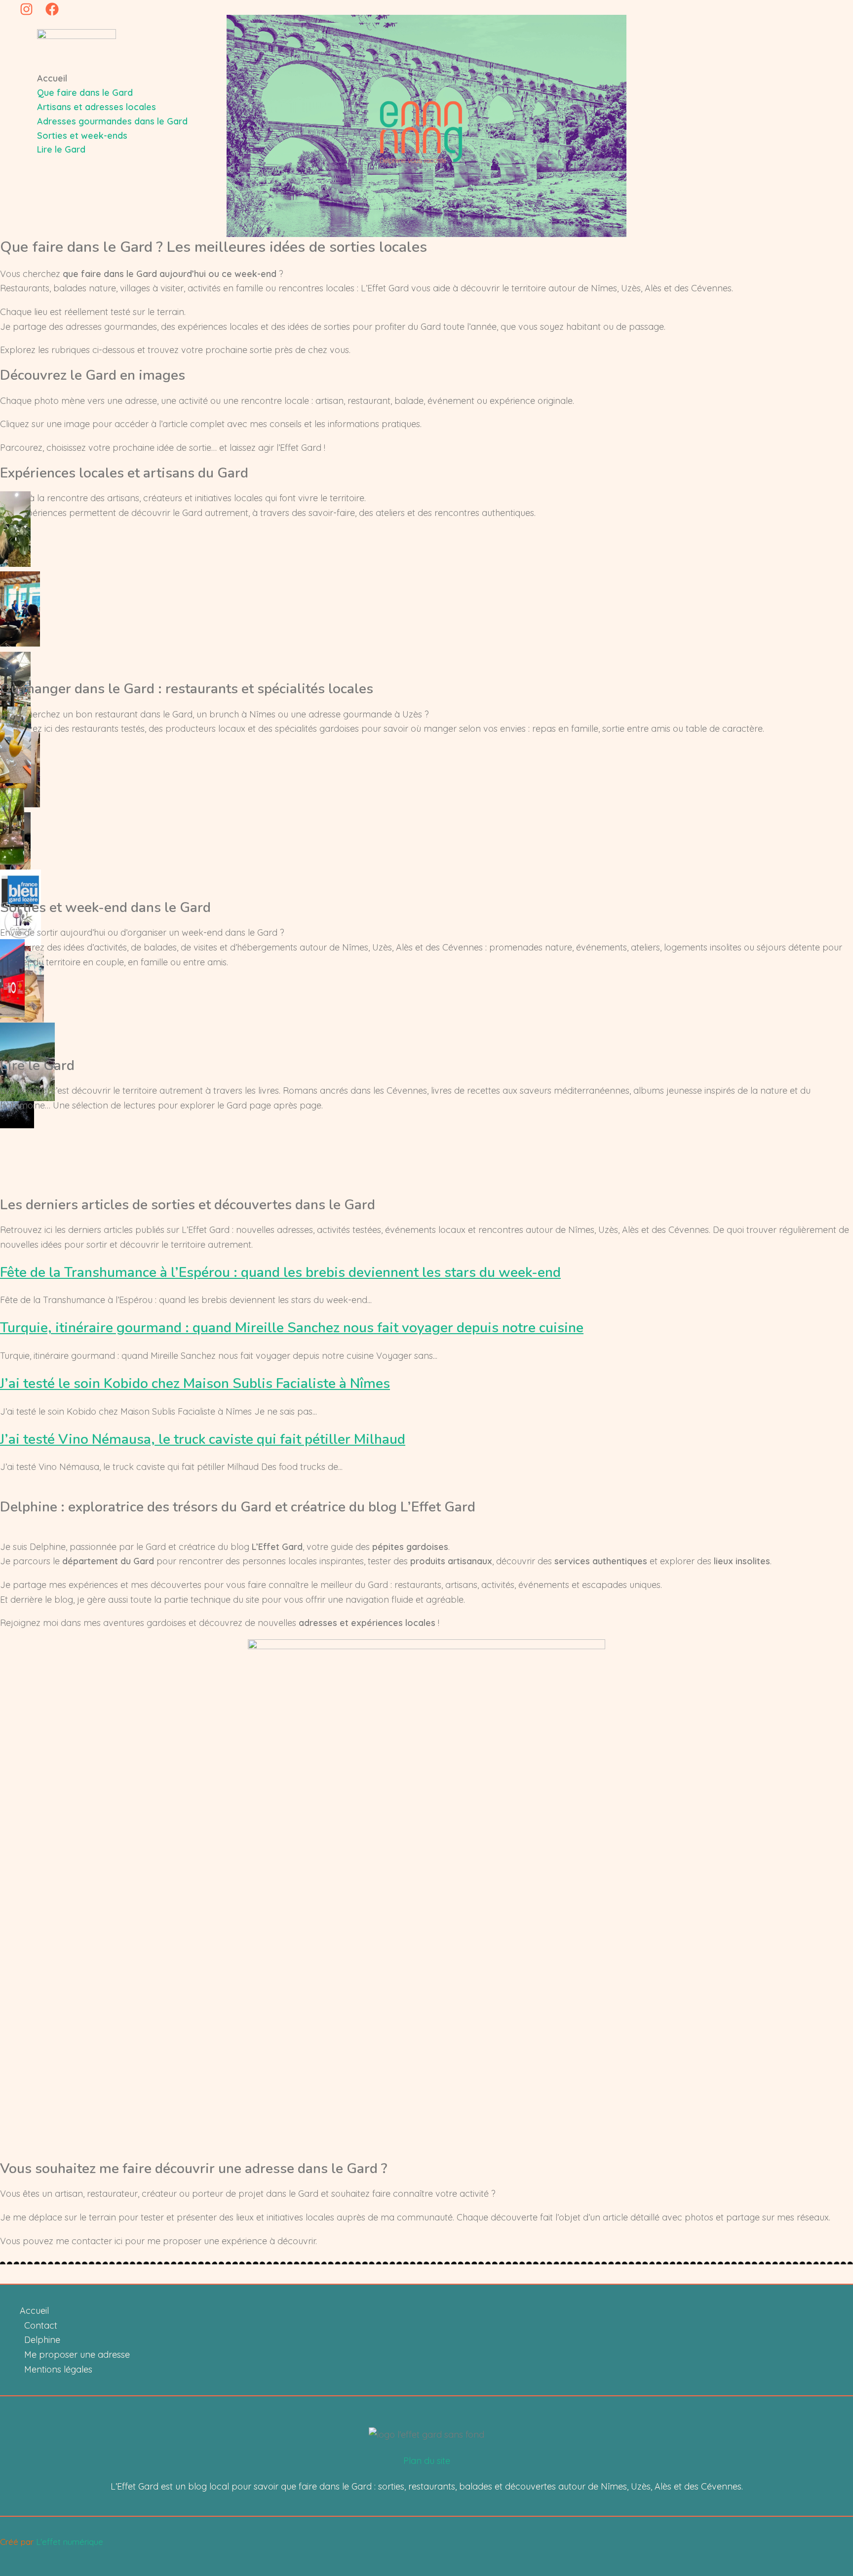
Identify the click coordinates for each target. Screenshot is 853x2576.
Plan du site (427, 2461)
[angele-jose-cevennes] (25, 1156)
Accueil (34, 2311)
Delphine (42, 2340)
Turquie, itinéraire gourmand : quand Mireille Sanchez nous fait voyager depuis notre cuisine (292, 1328)
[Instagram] (26, 13)
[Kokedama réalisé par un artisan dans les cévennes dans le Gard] (17, 564)
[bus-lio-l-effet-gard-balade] (14, 1014)
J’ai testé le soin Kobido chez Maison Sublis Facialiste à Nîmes (195, 1384)
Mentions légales (58, 2369)
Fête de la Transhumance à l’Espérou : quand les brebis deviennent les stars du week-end (280, 1272)
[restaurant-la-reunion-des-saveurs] (17, 780)
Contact (41, 2325)
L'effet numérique (70, 2542)
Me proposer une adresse (77, 2355)
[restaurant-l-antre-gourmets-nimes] (13, 861)
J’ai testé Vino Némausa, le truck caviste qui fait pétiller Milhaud (203, 1439)
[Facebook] (52, 13)
